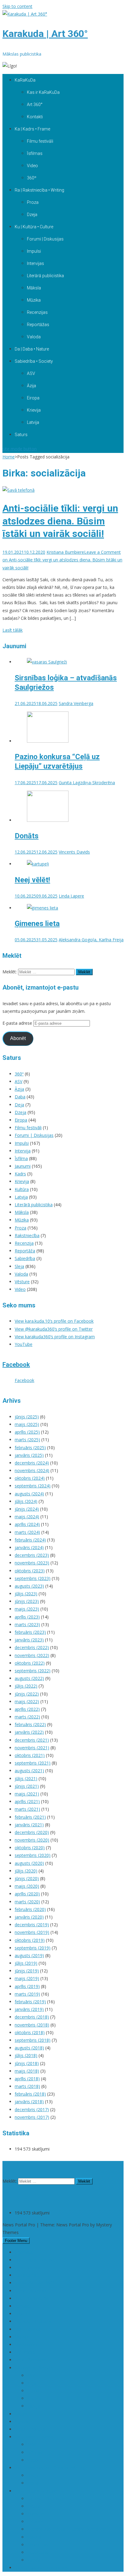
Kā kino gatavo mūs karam (41, 2568)
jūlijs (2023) (26, 1594)
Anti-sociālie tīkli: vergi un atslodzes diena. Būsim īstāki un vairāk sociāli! (60, 521)
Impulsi (34, 251)
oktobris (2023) (30, 1571)
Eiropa (33, 398)
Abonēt (18, 1038)
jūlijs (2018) (26, 2055)
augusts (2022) (29, 1678)
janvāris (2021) (29, 1825)
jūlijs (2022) (26, 1686)
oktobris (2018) (30, 2032)
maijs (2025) (27, 1424)
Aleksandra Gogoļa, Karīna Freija (91, 940)
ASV (31, 373)
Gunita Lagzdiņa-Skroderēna (87, 783)
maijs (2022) (27, 1701)
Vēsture (22, 1282)
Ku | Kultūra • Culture (34, 227)
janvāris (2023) (29, 1640)
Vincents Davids (74, 852)
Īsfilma (21, 1158)
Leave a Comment (62, 560)
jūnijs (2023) (27, 1601)
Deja (19, 1105)
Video (32, 166)
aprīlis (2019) (27, 1986)
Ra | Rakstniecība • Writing (39, 190)
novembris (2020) (32, 1840)
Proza (33, 202)
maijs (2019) (27, 1978)
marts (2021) (27, 1809)
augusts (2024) (29, 1494)
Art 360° (35, 105)
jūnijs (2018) (27, 2063)
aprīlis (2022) (27, 1709)
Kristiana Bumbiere (65, 552)
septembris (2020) (33, 1855)
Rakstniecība (27, 1235)
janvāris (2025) (29, 1455)
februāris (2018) (30, 2094)
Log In (21, 2314)
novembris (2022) (32, 1655)
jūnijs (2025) (27, 1417)
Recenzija (24, 1243)
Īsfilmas (35, 153)
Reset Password (31, 2360)
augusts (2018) (29, 2048)
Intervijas (35, 263)
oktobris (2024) (30, 1478)
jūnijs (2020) (27, 1878)
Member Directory (33, 2321)
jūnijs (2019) (27, 1971)
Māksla (34, 288)
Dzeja (32, 215)
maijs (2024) (27, 1517)
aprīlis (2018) (27, 2079)
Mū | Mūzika (27, 2329)
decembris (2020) (32, 1832)
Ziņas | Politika (30, 2429)
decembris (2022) (32, 1647)
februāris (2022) (30, 1724)
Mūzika (34, 300)
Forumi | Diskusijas (45, 239)
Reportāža (25, 1251)
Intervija (23, 1151)
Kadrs (20, 1174)
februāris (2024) (30, 1540)
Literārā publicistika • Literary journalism (66, 2529)
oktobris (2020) (30, 1848)
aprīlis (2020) (27, 1894)
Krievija (34, 410)
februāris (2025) (30, 1448)
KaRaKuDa (25, 80)
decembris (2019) (32, 1925)
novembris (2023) (32, 1563)
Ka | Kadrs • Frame (32, 129)
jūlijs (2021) (26, 1779)
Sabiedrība (25, 1258)
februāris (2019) (30, 2002)
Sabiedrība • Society (34, 361)
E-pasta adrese (18, 1023)
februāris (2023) (30, 1632)
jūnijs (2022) (27, 1694)
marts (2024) (27, 1532)
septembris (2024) (33, 1486)
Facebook (16, 1365)
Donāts (27, 836)
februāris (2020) (30, 1909)
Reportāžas (38, 325)
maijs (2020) (27, 1886)
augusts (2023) (29, 1586)
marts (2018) (27, 2086)
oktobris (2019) (30, 1940)
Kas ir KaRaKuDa (43, 92)
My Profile (25, 2352)
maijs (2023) (27, 1609)
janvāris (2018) (29, 2102)
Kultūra (22, 1189)
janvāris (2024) (29, 1547)
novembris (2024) (32, 1470)
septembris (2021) (33, 1763)
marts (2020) (27, 1902)
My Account (26, 2344)
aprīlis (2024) (27, 1524)
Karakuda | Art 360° (45, 34)
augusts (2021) (29, 1771)
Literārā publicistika (45, 276)
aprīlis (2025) (27, 1432)
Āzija (31, 386)
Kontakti (35, 117)
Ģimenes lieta (37, 924)
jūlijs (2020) (26, 1871)
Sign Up (22, 2422)
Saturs (21, 435)
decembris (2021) (32, 1740)
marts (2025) (27, 1440)
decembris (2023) (32, 1555)
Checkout (24, 2252)
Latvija (33, 422)
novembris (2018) (32, 2025)
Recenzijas (37, 312)
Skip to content (17, 6)
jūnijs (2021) (27, 1786)
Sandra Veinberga (76, 703)
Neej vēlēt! (32, 880)
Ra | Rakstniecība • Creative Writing (50, 2468)
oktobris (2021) (30, 1755)
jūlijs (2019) (26, 1963)
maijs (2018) (27, 2071)
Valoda (34, 337)
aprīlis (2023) (27, 1617)
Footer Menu (16, 2241)
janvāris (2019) (29, 2009)
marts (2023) (27, 1624)
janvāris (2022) (29, 1732)
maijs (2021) (27, 1794)
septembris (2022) (33, 1671)
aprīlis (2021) (27, 1801)
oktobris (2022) (30, 1663)
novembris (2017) (32, 2117)
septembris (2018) (33, 2040)
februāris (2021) (30, 1817)
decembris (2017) (32, 2109)
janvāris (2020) (29, 1917)
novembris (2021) (32, 1748)
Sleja (19, 1266)
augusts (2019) (29, 1955)
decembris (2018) (32, 2017)
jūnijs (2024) (27, 1509)
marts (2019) (27, 1994)
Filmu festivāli (40, 141)
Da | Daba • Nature (32, 349)
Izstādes (35, 2521)
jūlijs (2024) (26, 1501)
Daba (20, 1097)
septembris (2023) (33, 1578)
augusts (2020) (29, 1863)
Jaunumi (23, 1166)
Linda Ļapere (71, 896)
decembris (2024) (32, 1463)
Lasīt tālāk (13, 630)
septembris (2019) (33, 1948)
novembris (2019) (32, 1932)
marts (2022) (27, 1717)
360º (32, 178)
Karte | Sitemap (31, 2291)
